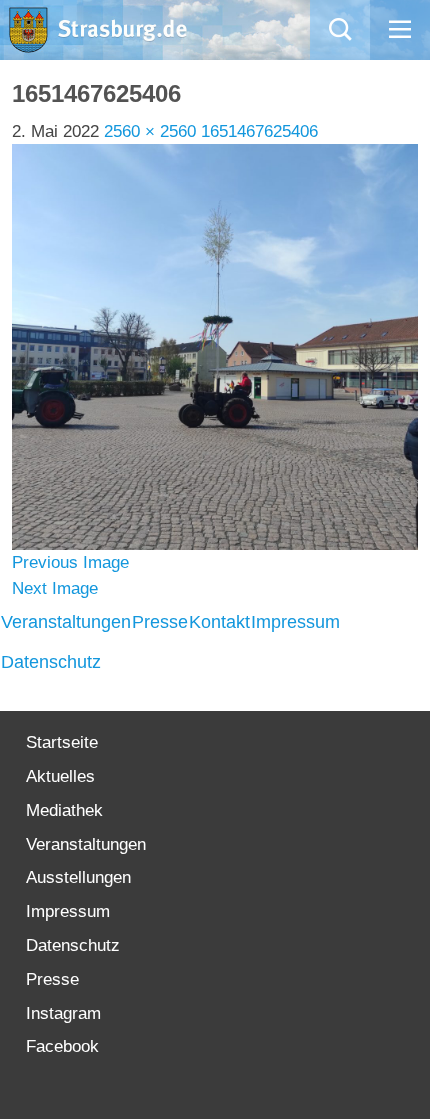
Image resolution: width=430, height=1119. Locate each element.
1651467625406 (259, 131)
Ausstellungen (78, 877)
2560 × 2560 (150, 131)
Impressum (295, 622)
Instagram (63, 1013)
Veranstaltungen (66, 622)
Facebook (62, 1046)
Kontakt (219, 622)
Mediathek (64, 810)
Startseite (62, 742)
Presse (160, 622)
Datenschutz (51, 662)
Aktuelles (60, 776)
